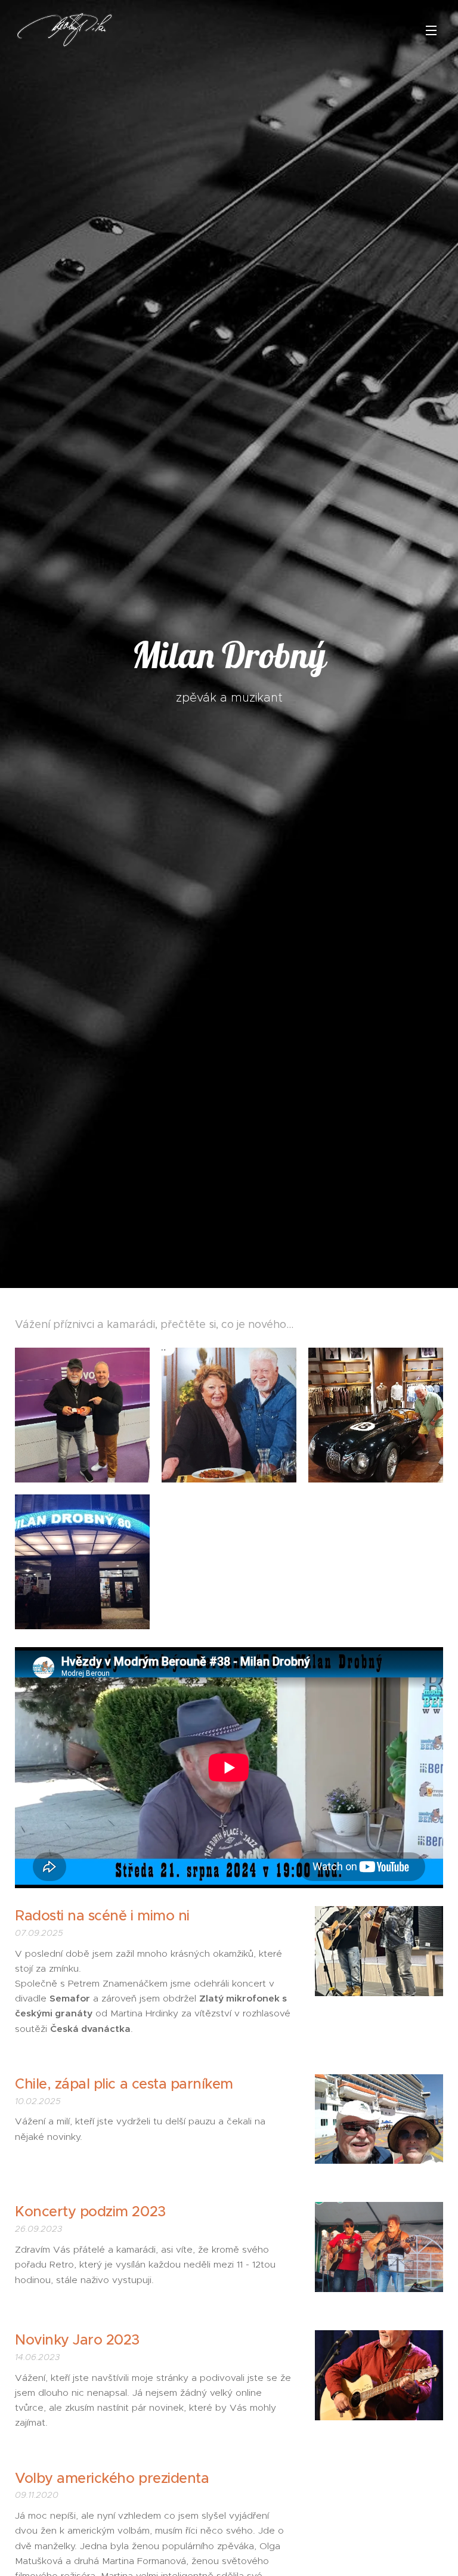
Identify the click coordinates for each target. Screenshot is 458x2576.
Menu (431, 30)
